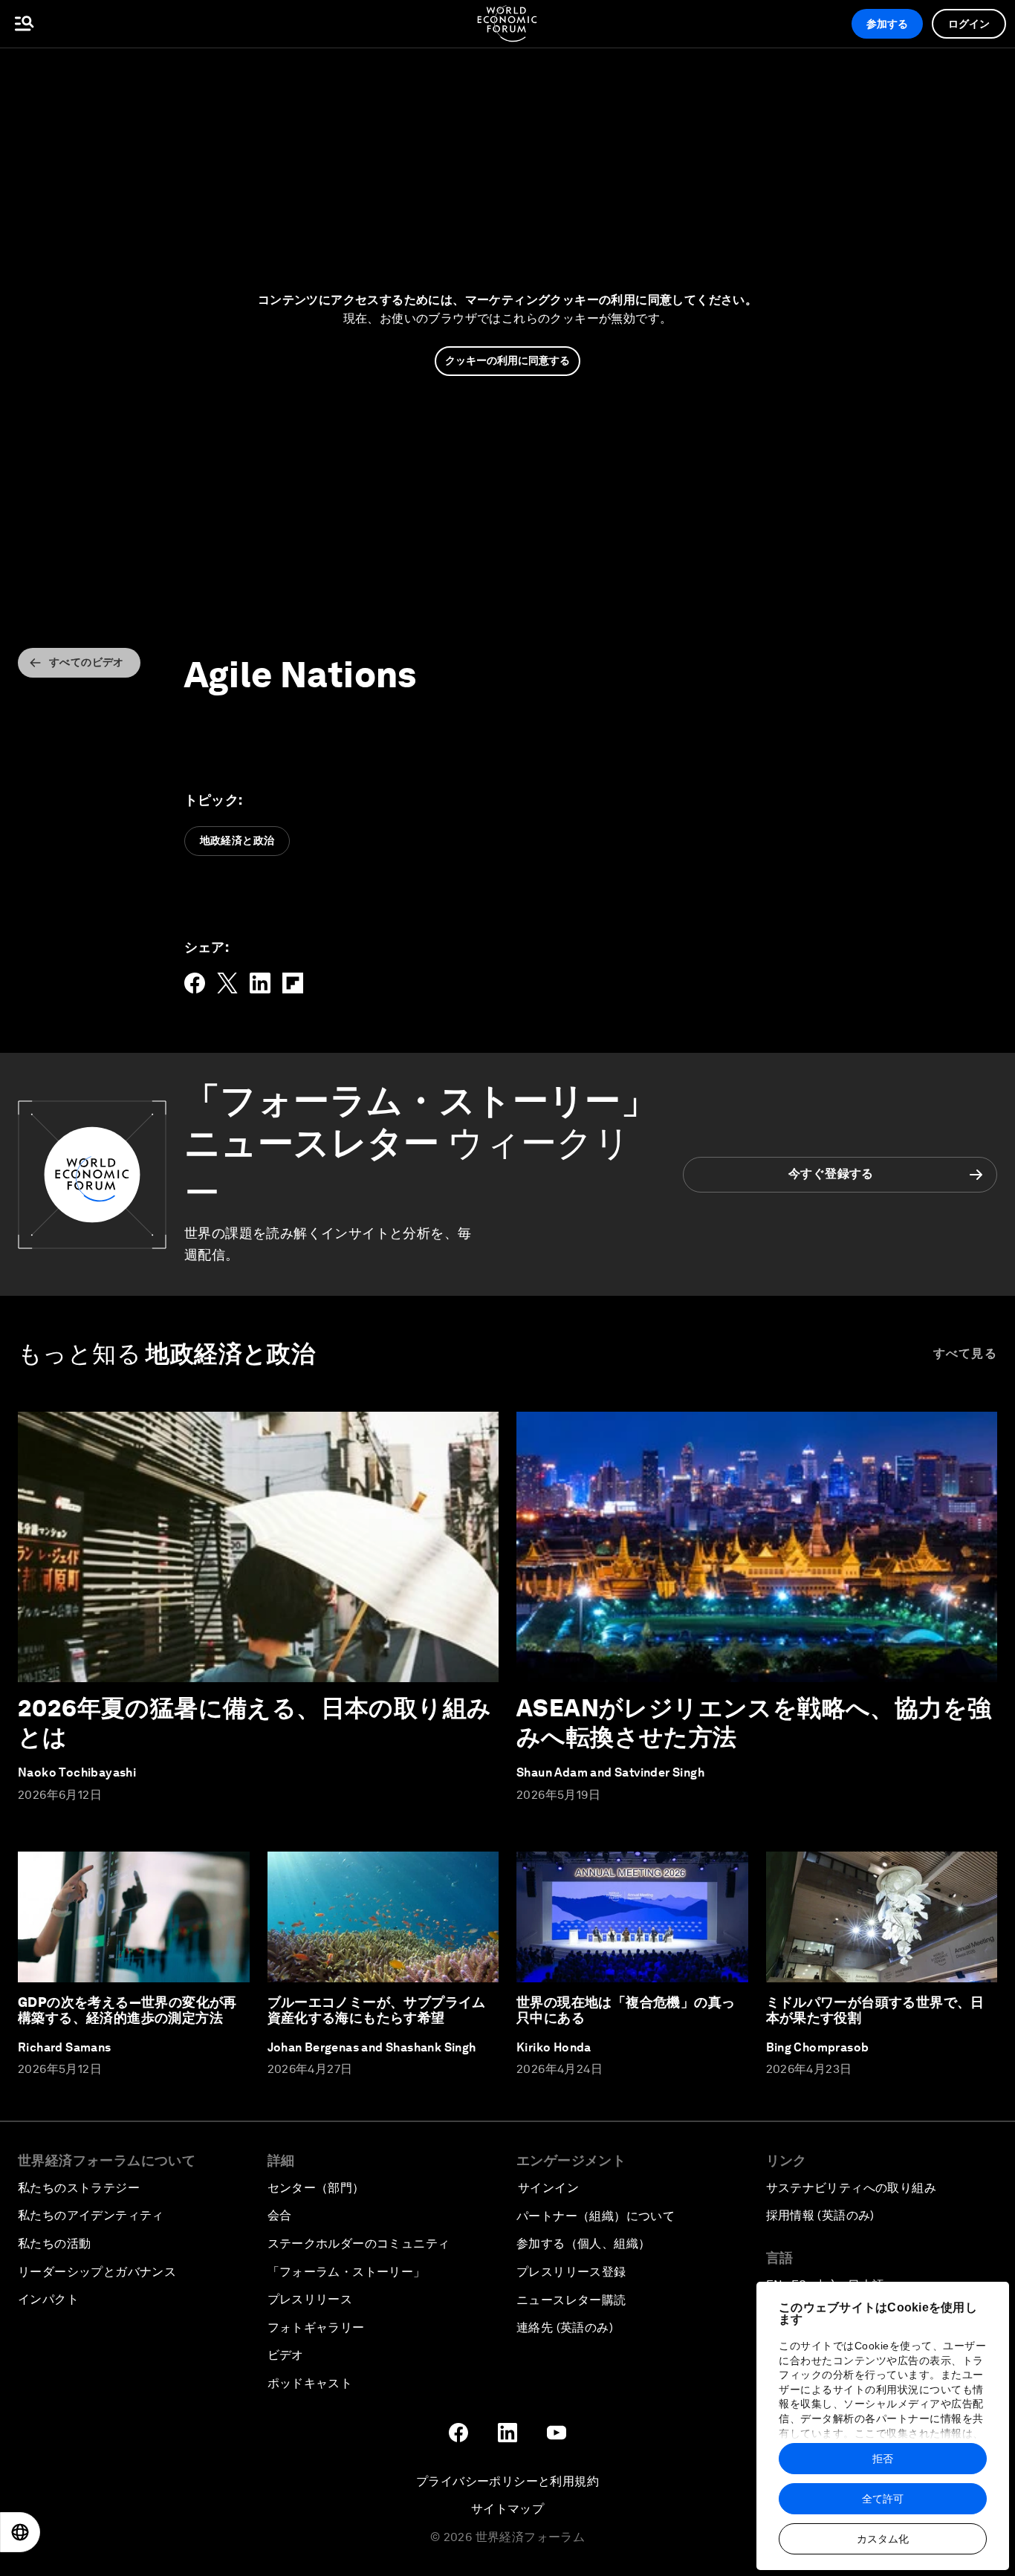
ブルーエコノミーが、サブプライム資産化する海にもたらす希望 (377, 2010)
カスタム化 (883, 2539)
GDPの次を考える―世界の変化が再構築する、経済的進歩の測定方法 (127, 2010)
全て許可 (883, 2499)
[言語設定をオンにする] (20, 2532)
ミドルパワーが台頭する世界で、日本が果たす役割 (875, 2010)
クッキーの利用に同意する (507, 360)
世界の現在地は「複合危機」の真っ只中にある (626, 2010)
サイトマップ (507, 2509)
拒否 (883, 2459)
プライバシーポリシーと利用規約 (507, 2481)
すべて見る (966, 1353)
